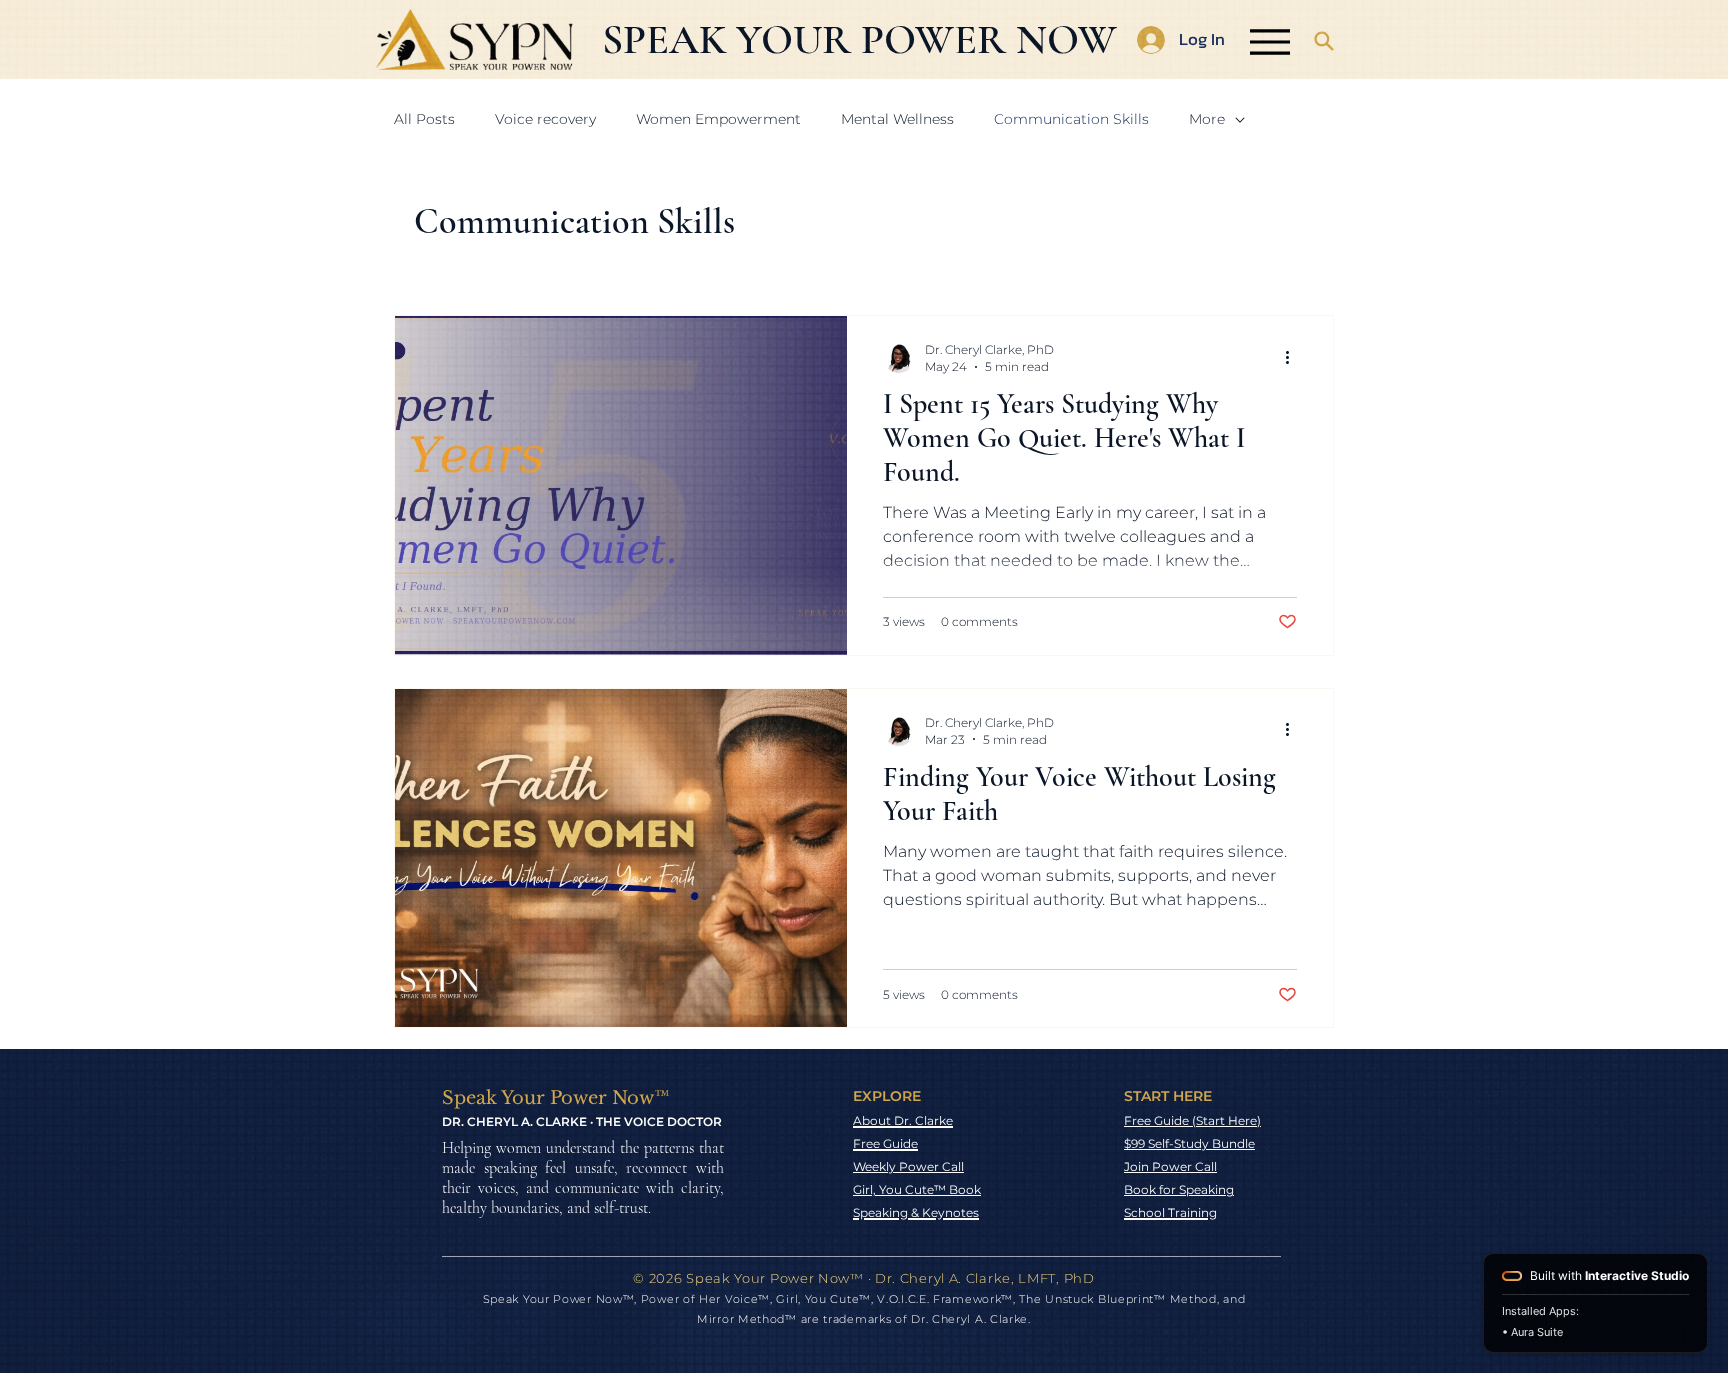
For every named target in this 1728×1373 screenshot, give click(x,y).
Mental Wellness (897, 119)
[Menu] (1269, 41)
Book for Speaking (1179, 1189)
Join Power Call (1170, 1166)
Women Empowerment (718, 119)
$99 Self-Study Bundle (1189, 1143)
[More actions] (1294, 357)
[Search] (1324, 40)
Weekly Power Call (908, 1166)
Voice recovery (545, 119)
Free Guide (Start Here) (1192, 1120)
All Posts (424, 119)
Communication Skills (1071, 119)
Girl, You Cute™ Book (917, 1189)
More (1207, 119)
